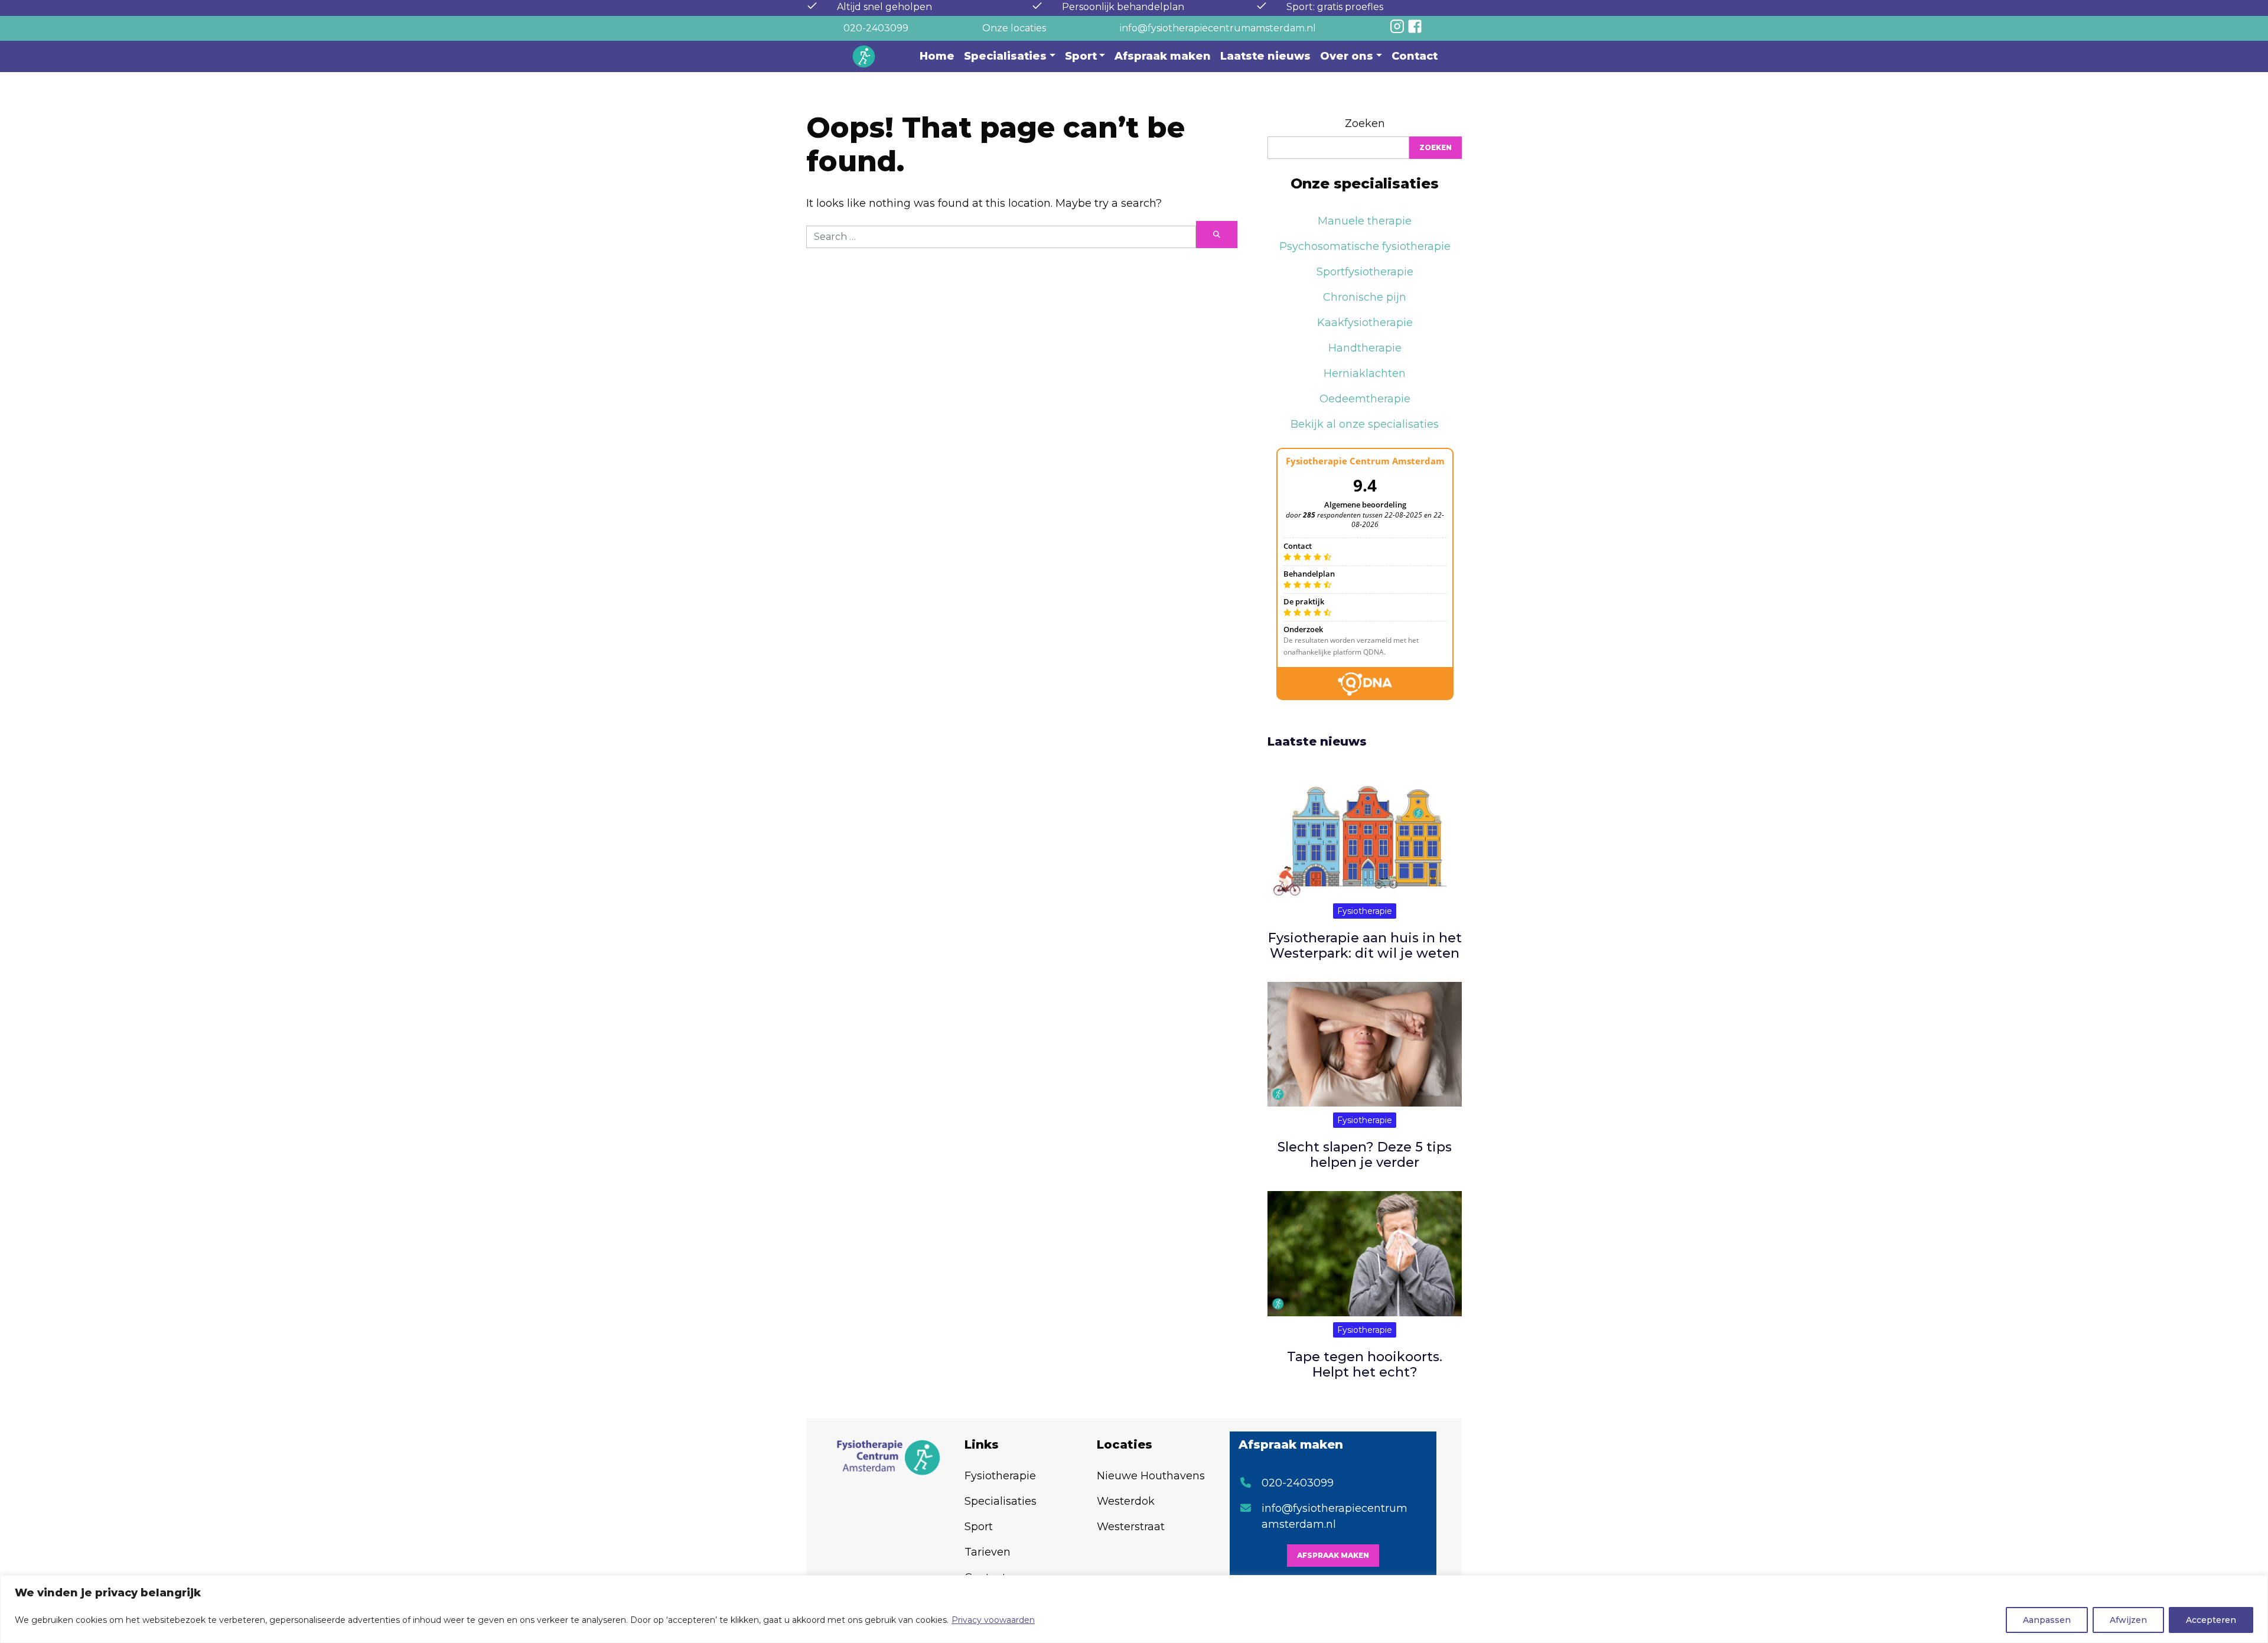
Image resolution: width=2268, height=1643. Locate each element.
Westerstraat (1131, 1527)
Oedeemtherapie (1365, 399)
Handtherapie (1365, 348)
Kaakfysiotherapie (1365, 323)
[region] (1134, 1609)
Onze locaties (1014, 28)
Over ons (1347, 56)
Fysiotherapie (1365, 911)
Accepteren (2211, 1620)
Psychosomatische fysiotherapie (1365, 246)
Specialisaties (1005, 56)
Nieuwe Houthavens (1151, 1476)
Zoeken (1365, 123)
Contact (1415, 56)
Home (937, 56)
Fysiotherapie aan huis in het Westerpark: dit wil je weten (1365, 946)
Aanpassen (2047, 1620)
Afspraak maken (1163, 56)
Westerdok (1126, 1501)
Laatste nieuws (1265, 56)
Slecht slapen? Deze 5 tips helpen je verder (1365, 1155)
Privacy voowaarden (993, 1620)
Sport (1081, 56)
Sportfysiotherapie (1365, 272)
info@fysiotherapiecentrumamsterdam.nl (1218, 28)
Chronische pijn (1365, 297)
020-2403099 (876, 28)
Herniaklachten (1365, 373)
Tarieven (988, 1552)
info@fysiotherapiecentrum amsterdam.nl (1335, 1516)
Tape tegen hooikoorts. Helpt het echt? (1365, 1364)
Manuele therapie (1365, 221)
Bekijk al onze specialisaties (1365, 424)
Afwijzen (2128, 1620)
